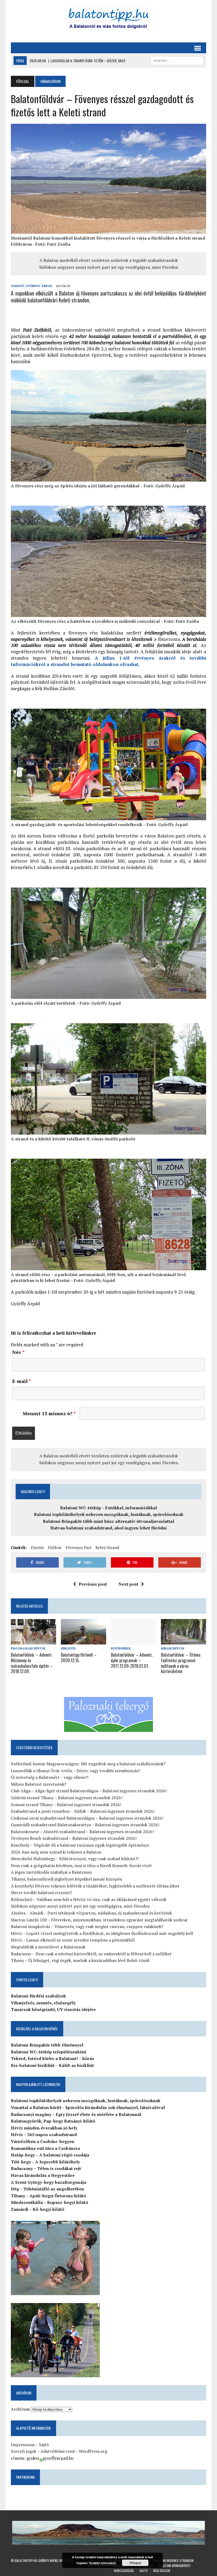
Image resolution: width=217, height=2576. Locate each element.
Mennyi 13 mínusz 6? (49, 1413)
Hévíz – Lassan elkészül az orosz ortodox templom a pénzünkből (73, 1940)
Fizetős (37, 1547)
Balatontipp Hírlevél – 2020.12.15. (79, 1658)
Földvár (55, 1547)
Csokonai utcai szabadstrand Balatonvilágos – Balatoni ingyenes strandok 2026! (87, 1818)
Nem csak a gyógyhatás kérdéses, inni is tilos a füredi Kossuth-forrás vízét (81, 1865)
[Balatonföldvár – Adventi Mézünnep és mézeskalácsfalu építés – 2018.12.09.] (33, 1641)
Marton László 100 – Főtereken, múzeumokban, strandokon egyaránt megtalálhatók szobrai (99, 1920)
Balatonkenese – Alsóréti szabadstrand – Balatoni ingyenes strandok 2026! (82, 1832)
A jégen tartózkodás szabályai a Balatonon (51, 1872)
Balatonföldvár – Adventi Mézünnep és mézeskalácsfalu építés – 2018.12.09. (32, 1663)
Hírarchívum (173, 1648)
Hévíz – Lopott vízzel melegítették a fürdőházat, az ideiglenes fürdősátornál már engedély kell (102, 1933)
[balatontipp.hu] (108, 19)
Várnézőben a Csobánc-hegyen (43, 2141)
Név (18, 1352)
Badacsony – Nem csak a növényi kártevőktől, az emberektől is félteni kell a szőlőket (91, 1954)
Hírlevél (69, 1648)
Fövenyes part (79, 1547)
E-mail (22, 1381)
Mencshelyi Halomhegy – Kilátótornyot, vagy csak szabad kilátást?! (75, 1859)
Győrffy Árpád (39, 286)
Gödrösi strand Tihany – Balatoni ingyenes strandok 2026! (67, 1798)
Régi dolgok (162, 2571)
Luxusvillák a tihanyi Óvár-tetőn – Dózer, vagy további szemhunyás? (75, 1771)
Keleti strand (107, 1547)
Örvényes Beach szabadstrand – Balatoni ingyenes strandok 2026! (74, 1838)
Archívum (20, 2409)
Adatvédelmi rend (58, 2451)
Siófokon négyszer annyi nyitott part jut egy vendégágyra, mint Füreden (109, 267)
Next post (128, 1584)
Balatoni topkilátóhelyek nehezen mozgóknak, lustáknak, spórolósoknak (109, 1514)
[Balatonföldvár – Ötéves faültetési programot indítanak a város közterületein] (184, 1641)
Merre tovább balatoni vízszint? (41, 1893)
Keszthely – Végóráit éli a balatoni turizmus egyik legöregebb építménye (80, 1845)
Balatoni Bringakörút (175, 2566)
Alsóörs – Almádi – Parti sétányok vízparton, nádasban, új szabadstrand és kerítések (91, 1913)
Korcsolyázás (124, 2571)
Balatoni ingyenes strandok (173, 2560)
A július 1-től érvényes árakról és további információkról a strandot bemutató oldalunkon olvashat (108, 661)
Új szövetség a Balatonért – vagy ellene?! (50, 1777)
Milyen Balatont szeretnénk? (39, 1784)
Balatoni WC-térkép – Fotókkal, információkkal (108, 1508)
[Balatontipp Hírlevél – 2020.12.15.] (83, 1641)
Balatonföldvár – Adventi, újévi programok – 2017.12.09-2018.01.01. (132, 1660)
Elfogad (135, 2563)
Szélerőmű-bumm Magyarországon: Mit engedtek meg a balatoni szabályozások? (88, 1764)
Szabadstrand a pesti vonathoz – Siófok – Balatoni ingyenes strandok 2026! (83, 1811)
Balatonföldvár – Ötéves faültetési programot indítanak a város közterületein (181, 1663)
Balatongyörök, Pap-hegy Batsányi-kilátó (53, 2121)
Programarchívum (28, 1648)
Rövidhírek (121, 1648)
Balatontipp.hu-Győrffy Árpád (37, 2560)
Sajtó (44, 2445)
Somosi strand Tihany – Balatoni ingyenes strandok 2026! (66, 1805)
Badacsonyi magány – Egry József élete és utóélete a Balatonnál (76, 2114)
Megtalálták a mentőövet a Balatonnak (48, 1947)
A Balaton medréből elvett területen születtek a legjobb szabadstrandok (109, 260)
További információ (102, 2563)
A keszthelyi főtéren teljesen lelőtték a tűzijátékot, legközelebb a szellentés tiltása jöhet (95, 1886)
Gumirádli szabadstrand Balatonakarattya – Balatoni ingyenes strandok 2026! (85, 1825)
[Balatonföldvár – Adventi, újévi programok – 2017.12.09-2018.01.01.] (134, 1641)
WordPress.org (93, 2451)
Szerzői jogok (24, 2451)
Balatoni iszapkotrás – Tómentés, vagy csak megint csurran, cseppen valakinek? (87, 1926)
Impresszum (23, 2445)
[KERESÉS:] (177, 60)
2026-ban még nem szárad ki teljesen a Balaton (56, 1852)
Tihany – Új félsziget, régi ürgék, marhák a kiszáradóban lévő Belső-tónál (80, 1960)
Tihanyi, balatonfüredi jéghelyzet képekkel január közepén (67, 1879)
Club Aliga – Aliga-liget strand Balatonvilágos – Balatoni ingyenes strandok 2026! (89, 1791)
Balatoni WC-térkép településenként (49, 2052)
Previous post (93, 1584)
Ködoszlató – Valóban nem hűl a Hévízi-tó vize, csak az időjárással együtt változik (89, 1899)
